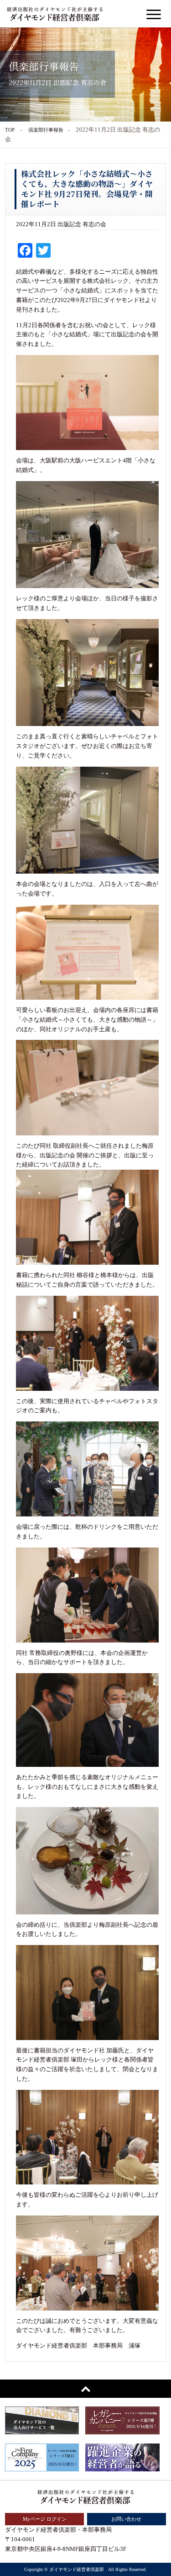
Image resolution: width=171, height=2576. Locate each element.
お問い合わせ (126, 2519)
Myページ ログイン (45, 2519)
